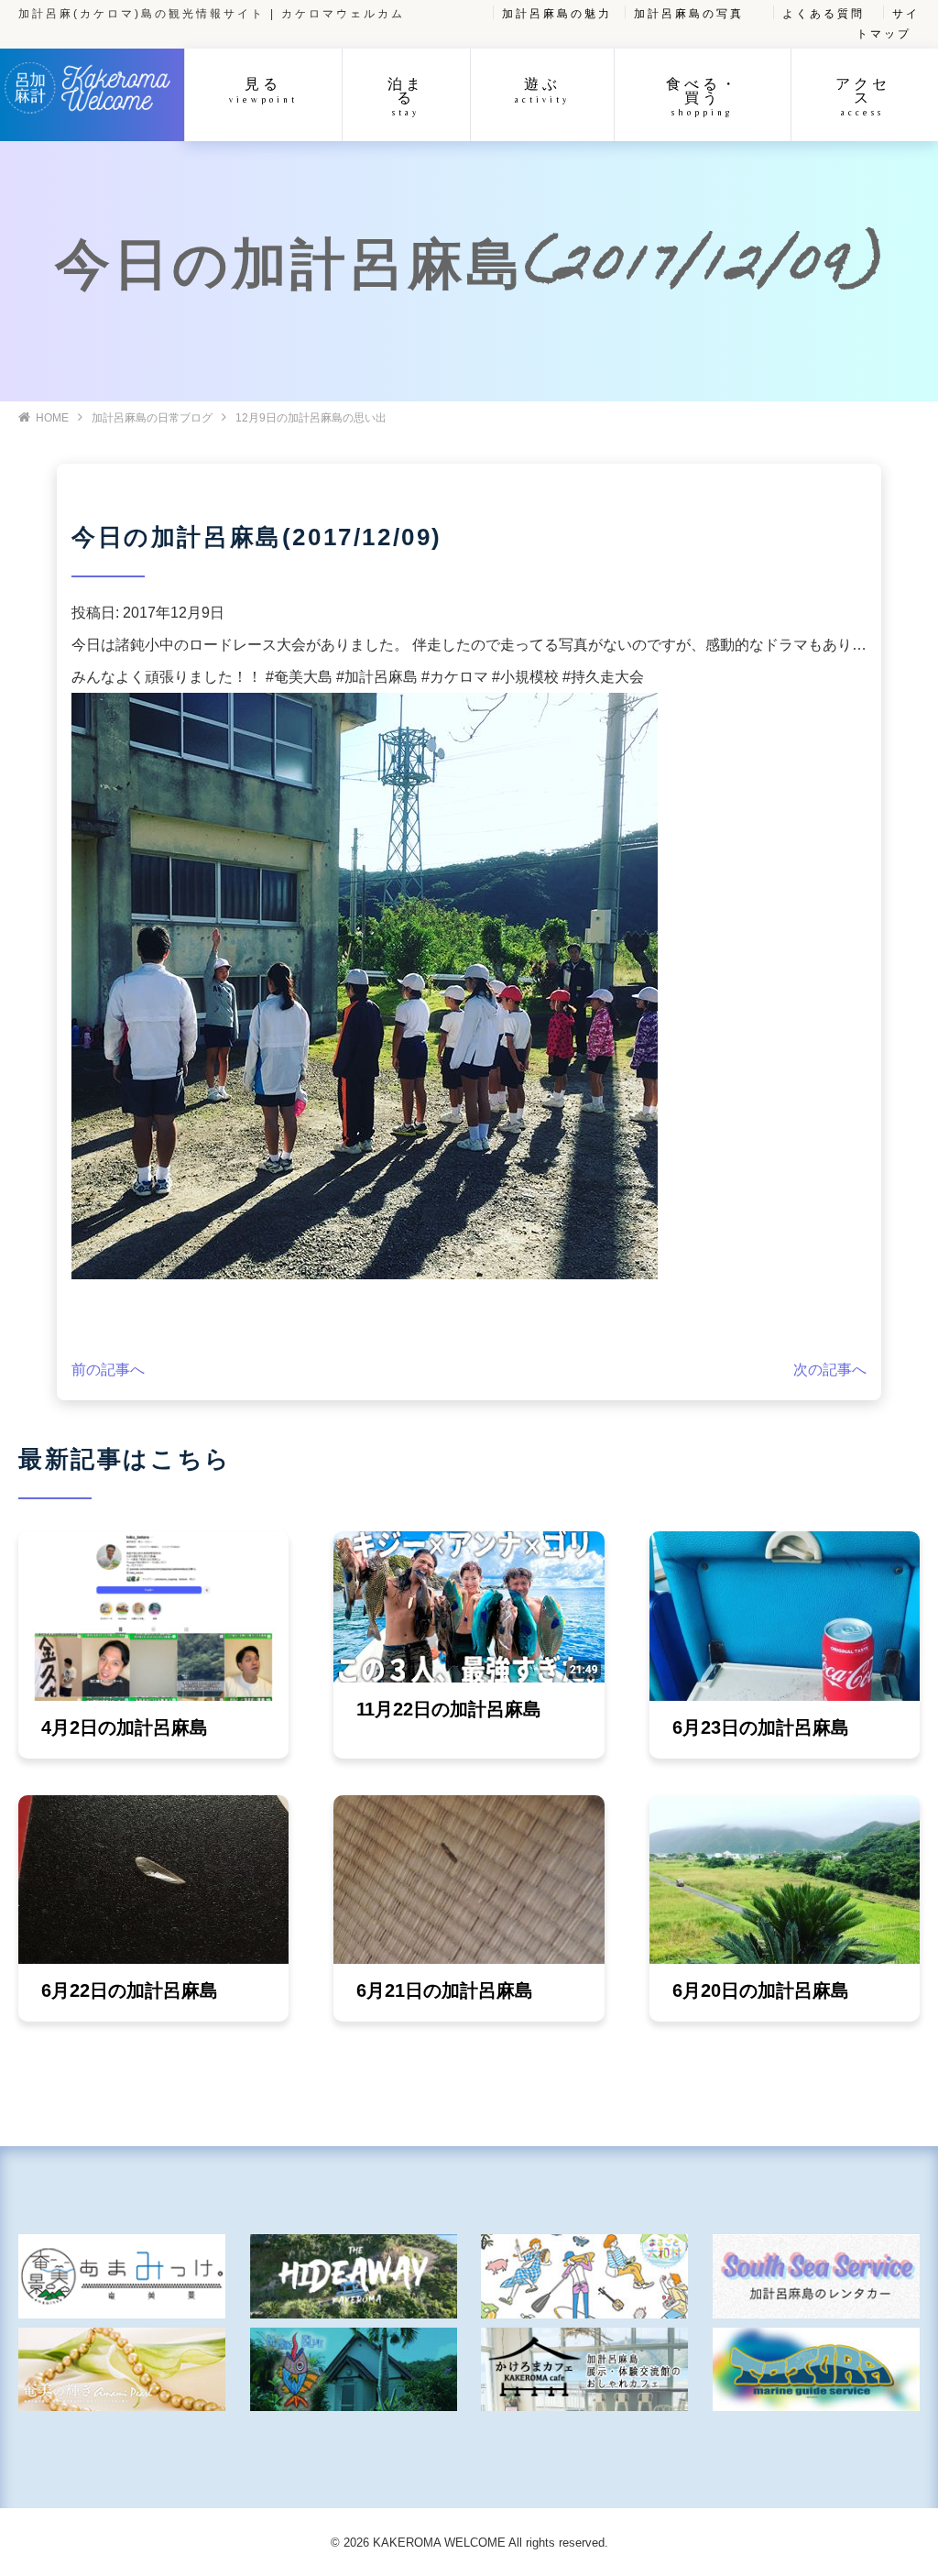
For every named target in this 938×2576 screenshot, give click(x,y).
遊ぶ (542, 89)
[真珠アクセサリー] (122, 2369)
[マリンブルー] (354, 2369)
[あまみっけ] (122, 2276)
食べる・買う (703, 96)
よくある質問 (823, 14)
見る (263, 89)
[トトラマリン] (816, 2369)
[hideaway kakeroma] (354, 2276)
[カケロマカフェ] (584, 2369)
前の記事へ (108, 1370)
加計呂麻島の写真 (689, 14)
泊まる (406, 96)
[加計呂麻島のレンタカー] (816, 2276)
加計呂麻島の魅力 (557, 14)
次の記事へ (830, 1370)
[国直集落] (584, 2276)
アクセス (863, 96)
